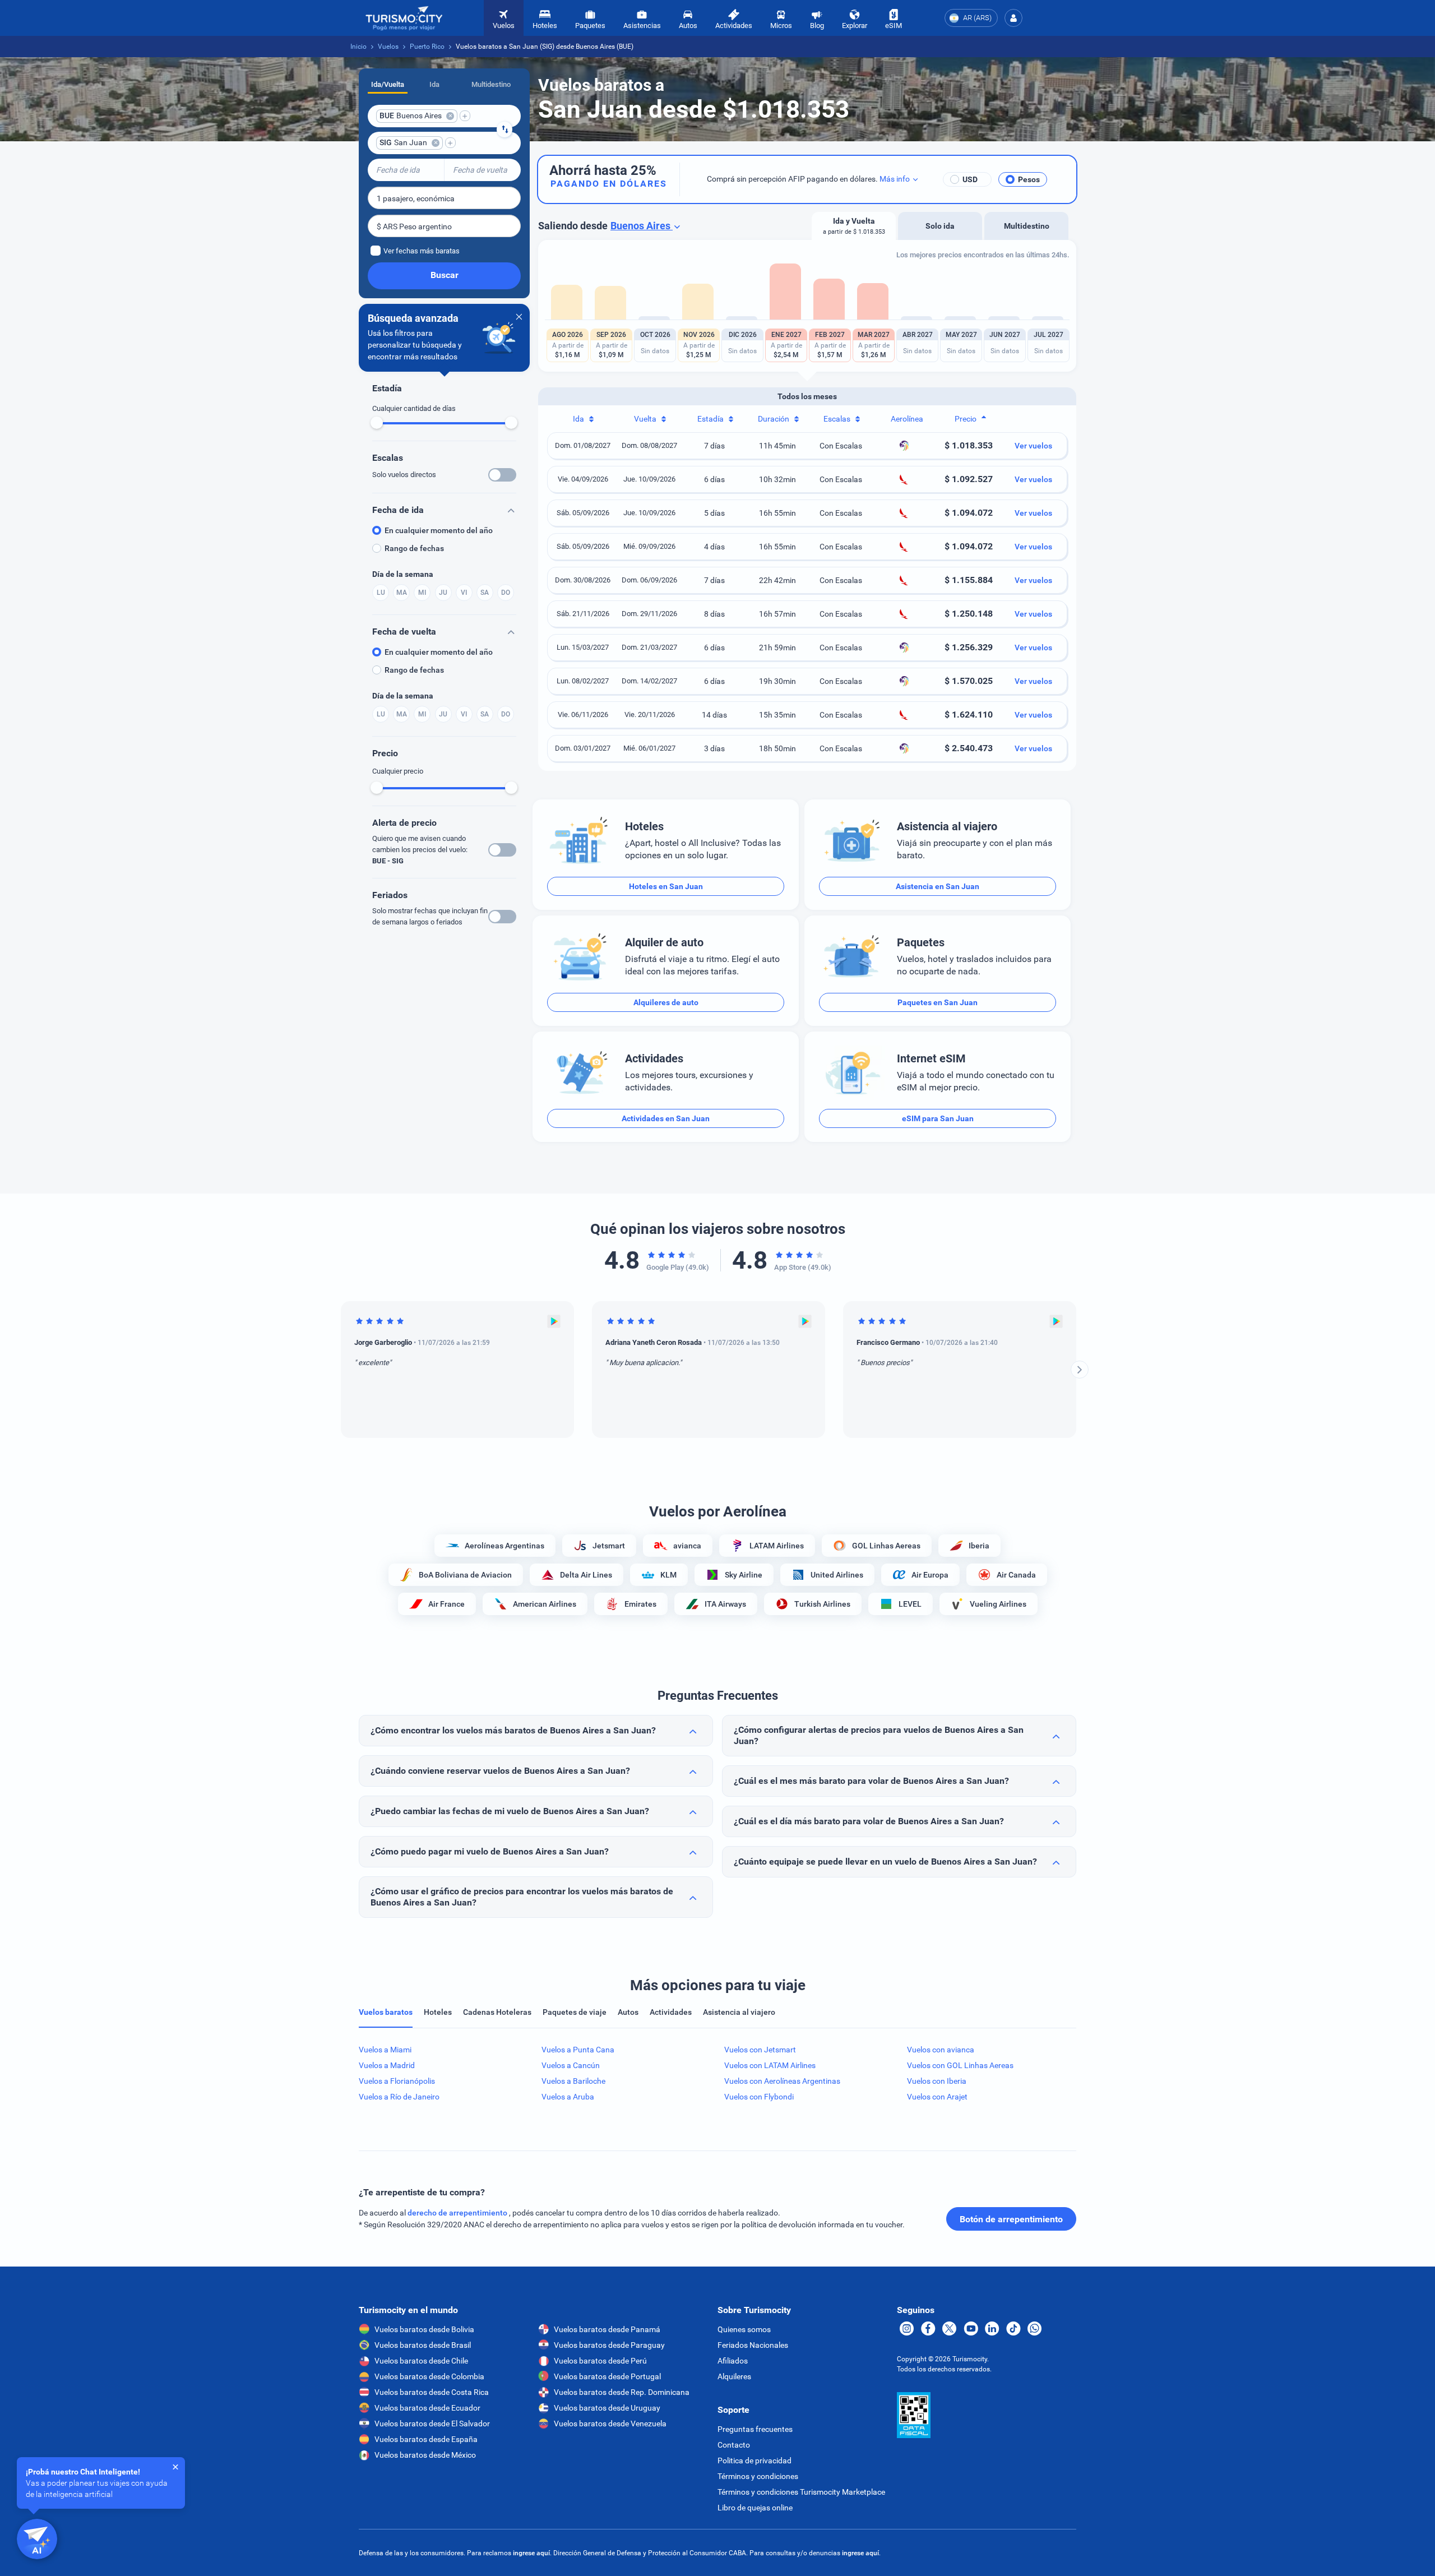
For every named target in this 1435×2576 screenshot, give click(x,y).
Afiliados (733, 2361)
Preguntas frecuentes (755, 2429)
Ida (434, 84)
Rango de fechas (414, 548)
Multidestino (491, 84)
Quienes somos (744, 2329)
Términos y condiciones (758, 2476)
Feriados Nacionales (753, 2345)
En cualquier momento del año (439, 530)
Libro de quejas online (755, 2508)
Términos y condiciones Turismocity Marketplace (801, 2492)
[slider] (377, 423)
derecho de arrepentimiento (458, 2213)
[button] (1013, 18)
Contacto (734, 2445)
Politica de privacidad (754, 2461)
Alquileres (734, 2376)
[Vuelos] (404, 18)
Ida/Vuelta (388, 84)
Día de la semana (403, 574)
